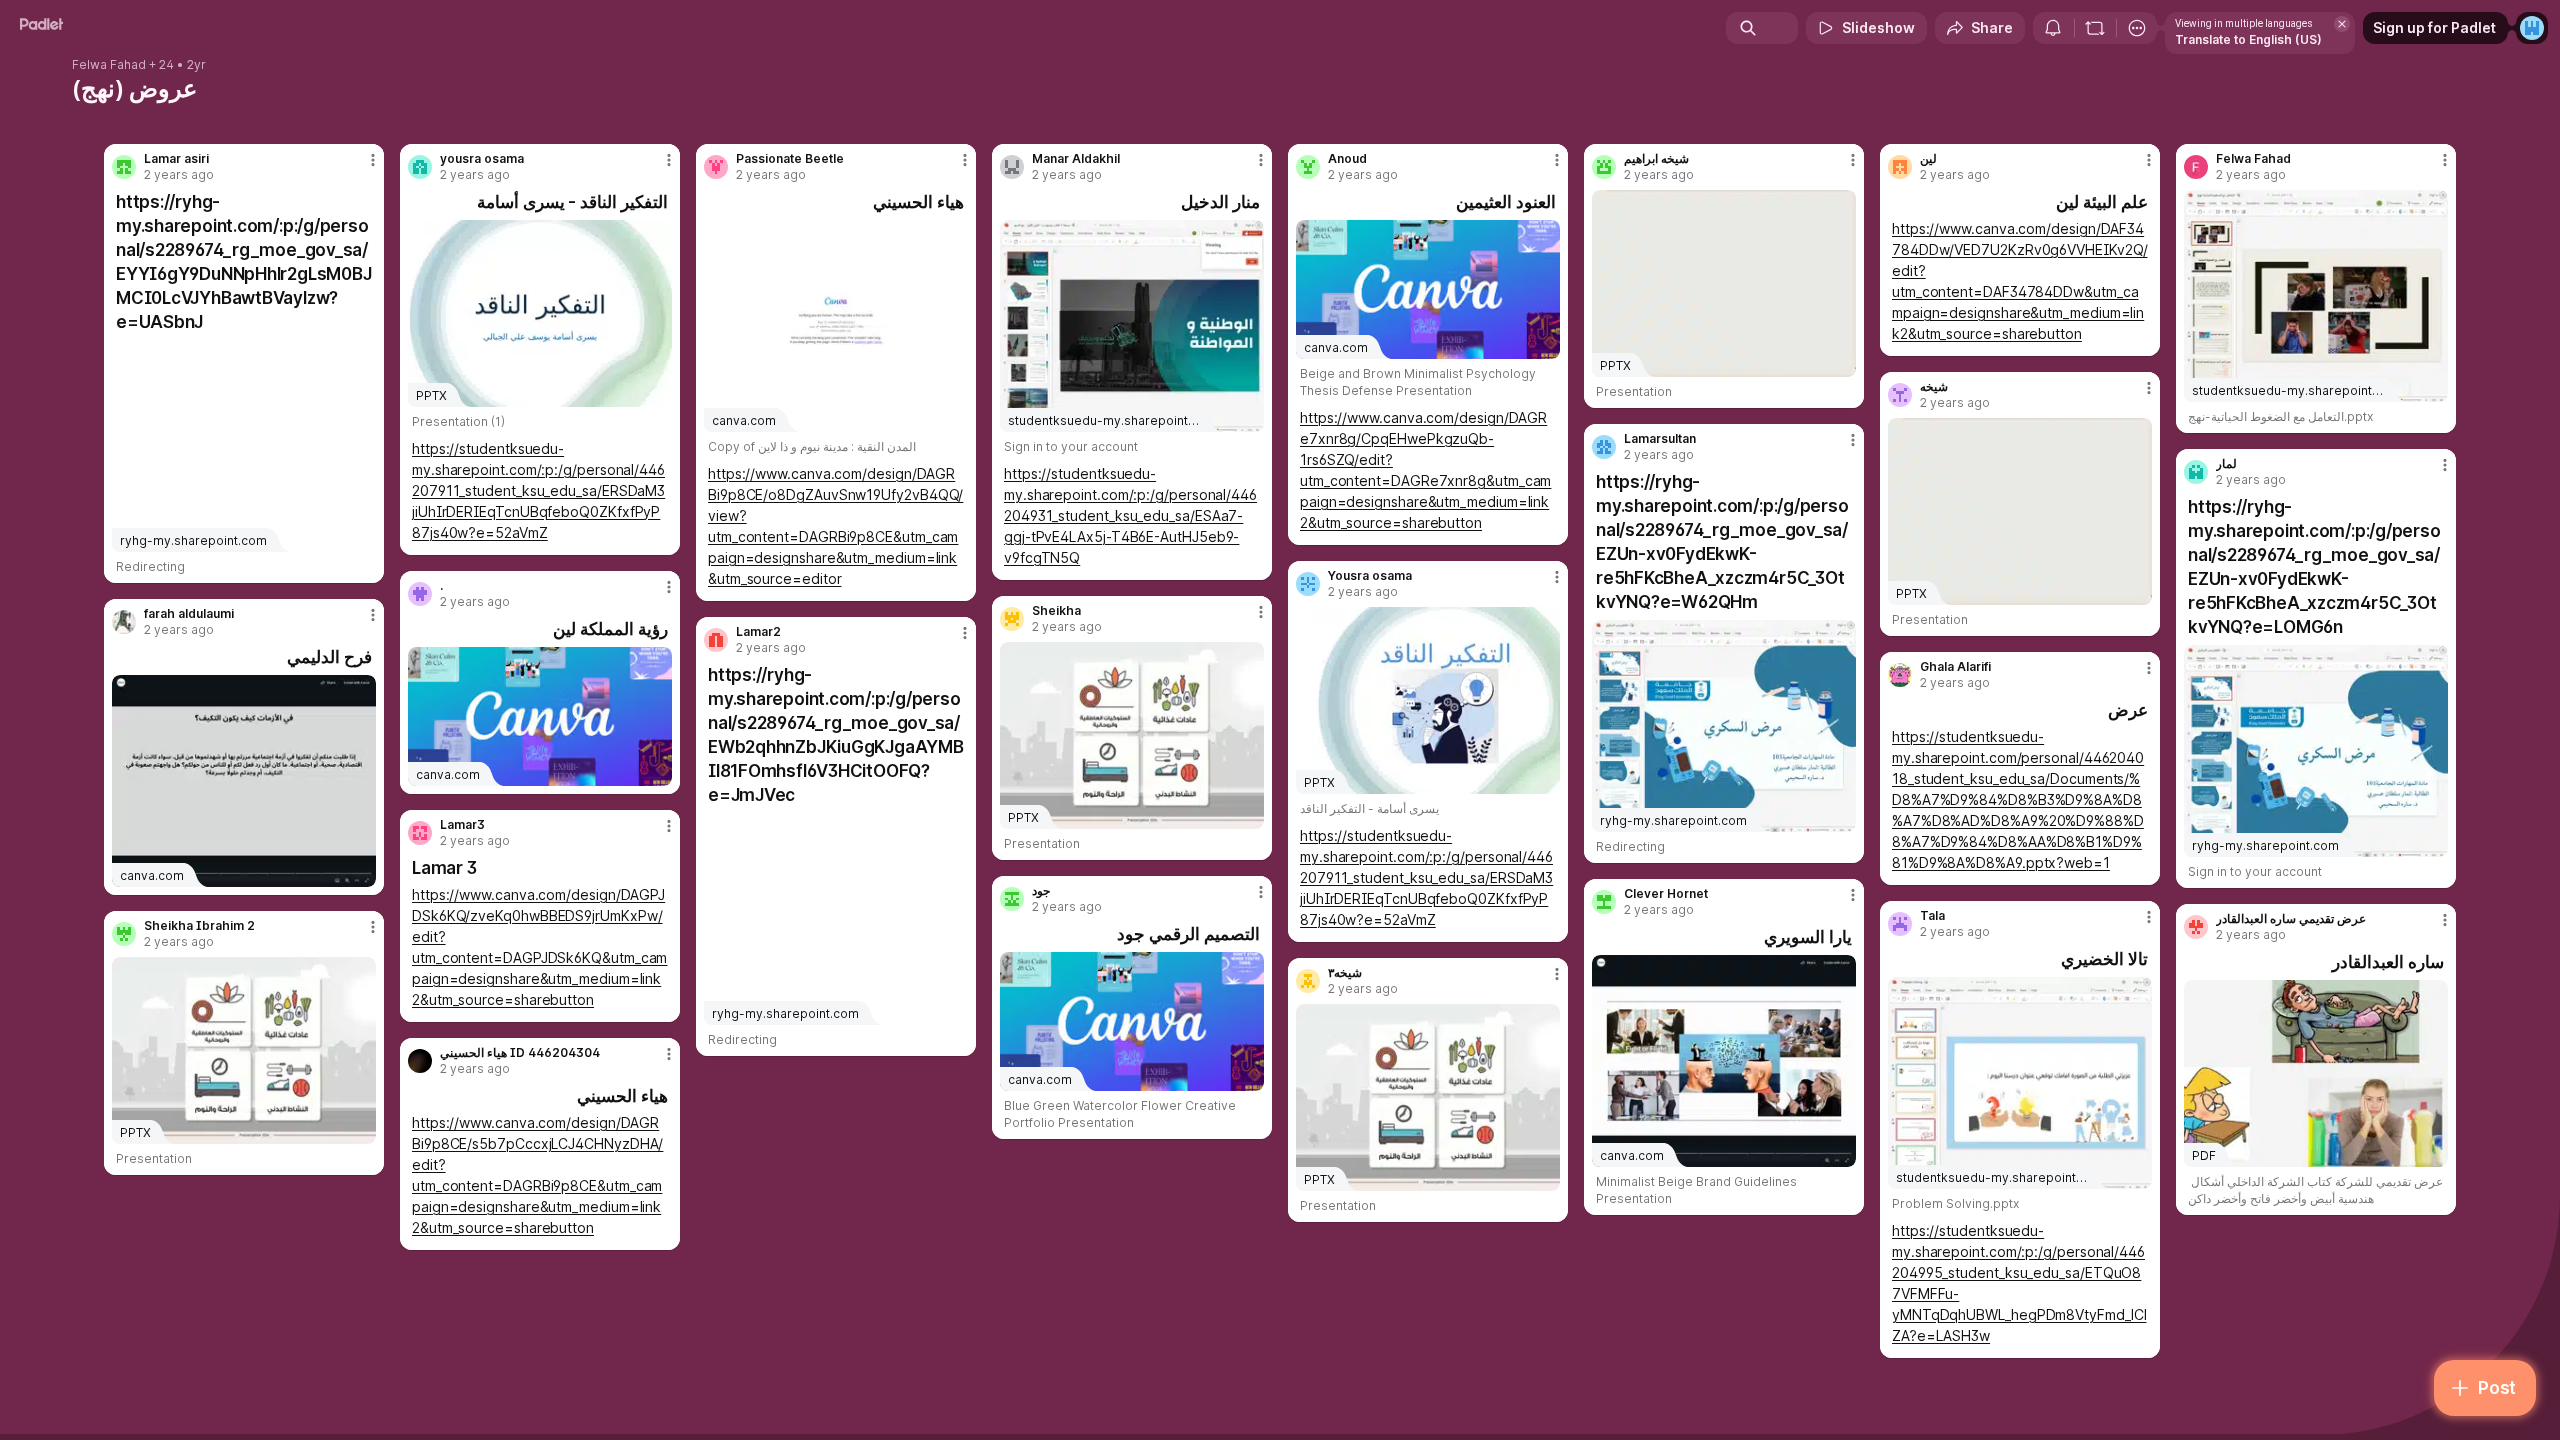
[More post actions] (373, 160)
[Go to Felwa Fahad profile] (2196, 167)
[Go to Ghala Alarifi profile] (1900, 675)
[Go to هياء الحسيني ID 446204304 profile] (420, 1061)
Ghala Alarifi (1955, 667)
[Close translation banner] (2342, 24)
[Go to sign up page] (2532, 28)
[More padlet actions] (2137, 28)
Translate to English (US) (2248, 39)
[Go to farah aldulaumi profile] (124, 622)
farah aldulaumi (189, 614)
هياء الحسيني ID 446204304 (520, 1053)
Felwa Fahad (109, 65)
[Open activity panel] (2053, 28)
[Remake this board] (2095, 28)
